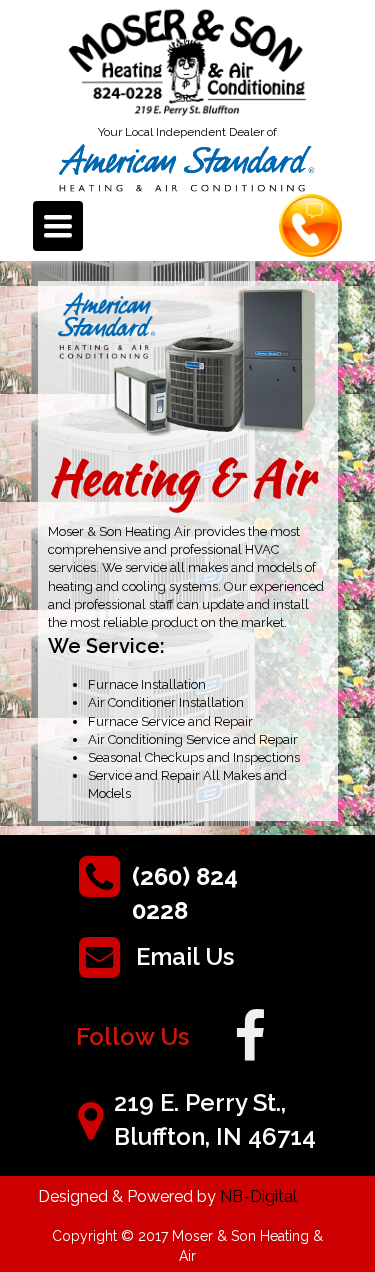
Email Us (185, 956)
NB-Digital (258, 1196)
